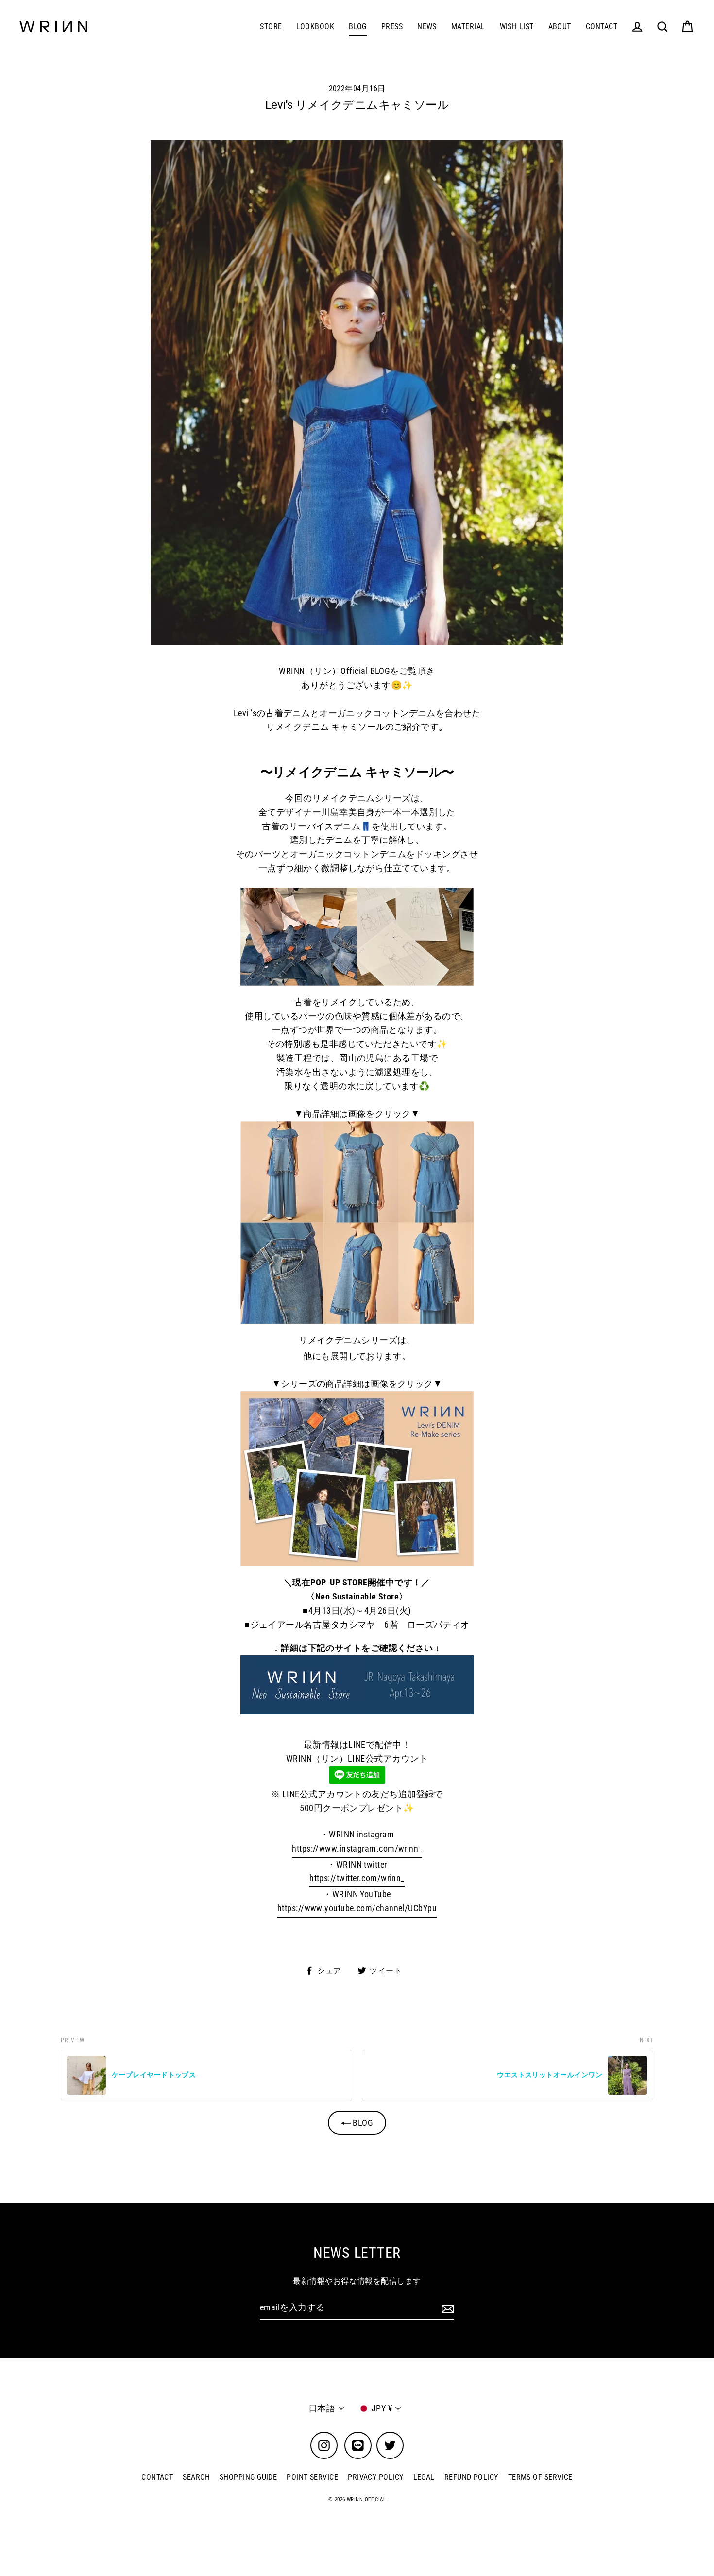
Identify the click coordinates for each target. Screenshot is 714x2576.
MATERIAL (468, 26)
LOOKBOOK (315, 26)
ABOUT (560, 26)
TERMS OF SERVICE (540, 2477)
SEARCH (196, 2477)
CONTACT (602, 26)
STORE (271, 26)
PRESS (392, 26)
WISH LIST (517, 26)
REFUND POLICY (471, 2477)
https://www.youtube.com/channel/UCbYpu (357, 1908)
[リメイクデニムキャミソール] (357, 1222)
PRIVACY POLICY (375, 2477)
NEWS (427, 26)
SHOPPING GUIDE (248, 2477)
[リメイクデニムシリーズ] (357, 1479)
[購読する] (446, 2308)
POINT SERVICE (312, 2477)
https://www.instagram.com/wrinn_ (357, 1848)
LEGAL (424, 2477)
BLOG (358, 26)
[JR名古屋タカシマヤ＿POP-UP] (357, 1685)
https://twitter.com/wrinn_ (357, 1878)
